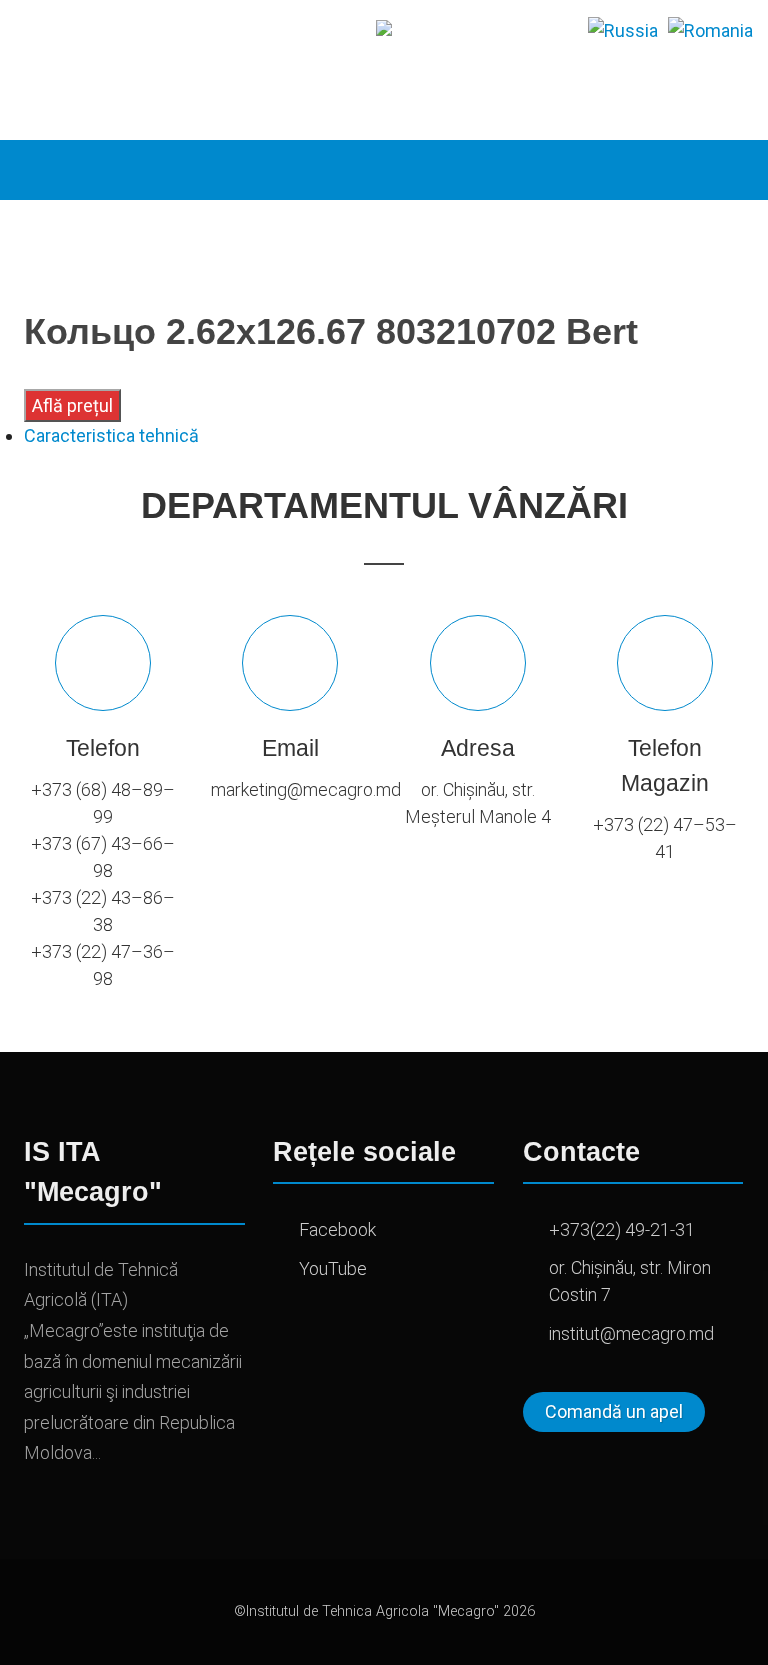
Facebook (337, 1229)
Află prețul (72, 405)
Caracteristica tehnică (111, 435)
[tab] (384, 435)
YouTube (333, 1268)
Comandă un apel (614, 1411)
